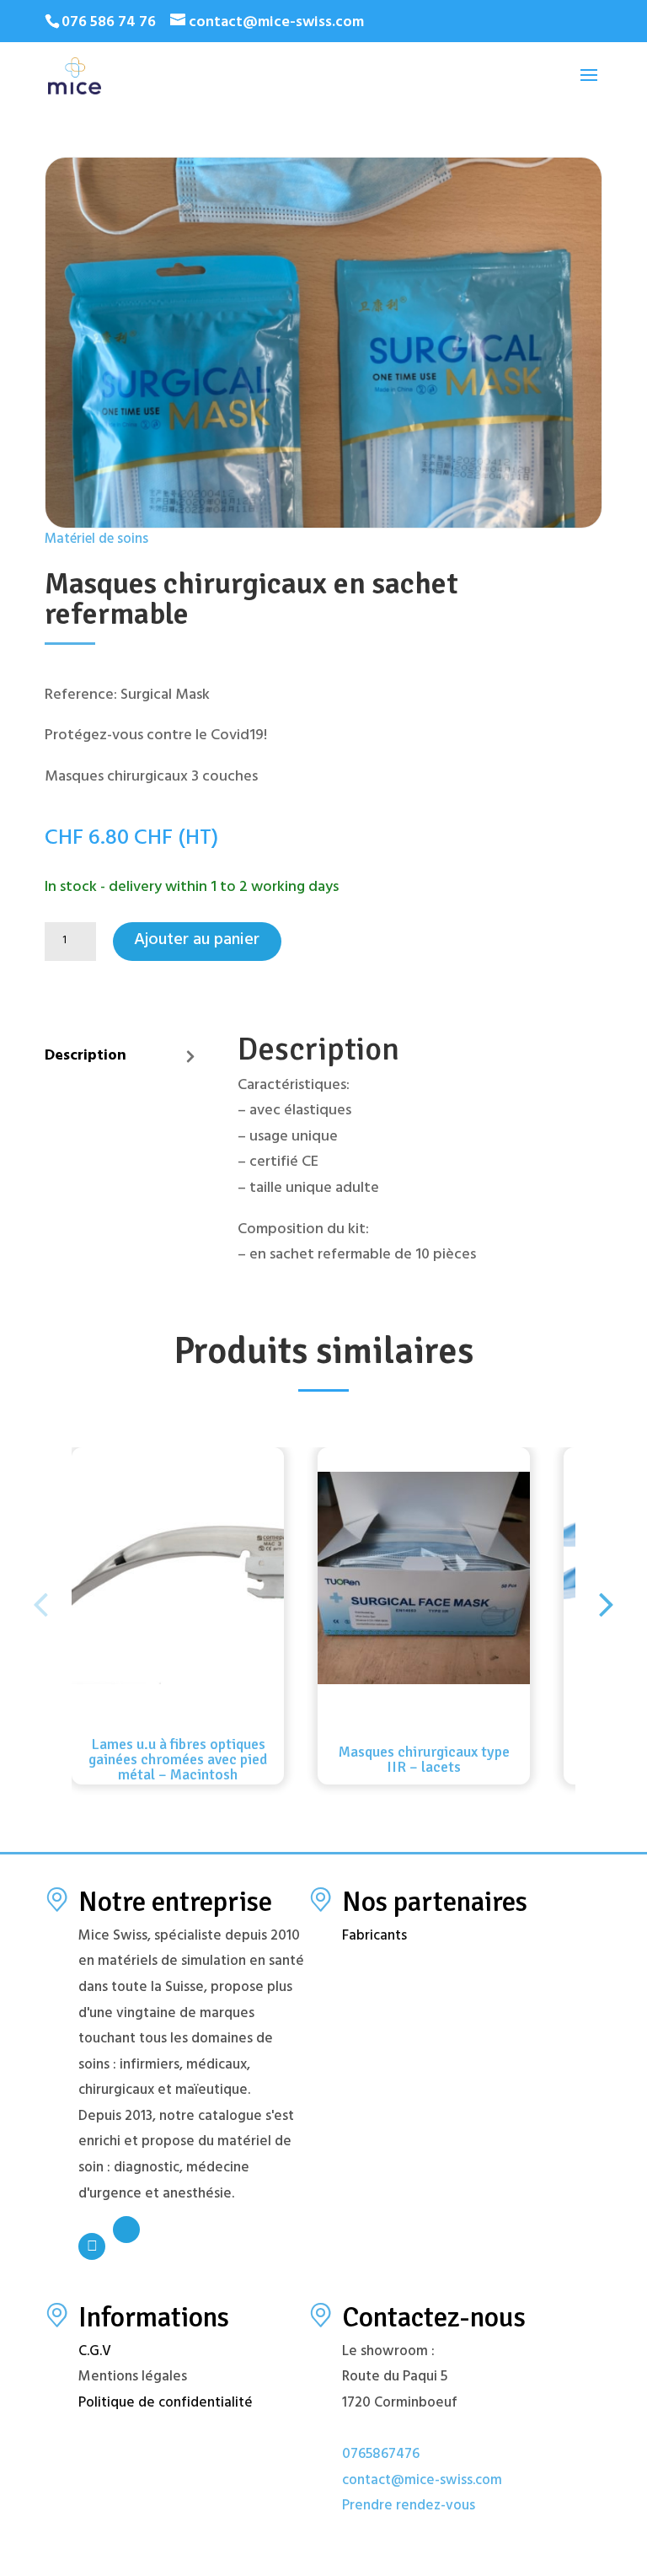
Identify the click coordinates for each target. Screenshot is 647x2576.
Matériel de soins (96, 541)
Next (607, 1591)
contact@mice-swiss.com (422, 2482)
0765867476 (381, 2455)
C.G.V (95, 2353)
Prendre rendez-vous (409, 2507)
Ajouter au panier (197, 941)
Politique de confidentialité (166, 2404)
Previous (40, 1591)
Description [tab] (86, 1057)
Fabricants (374, 1937)
